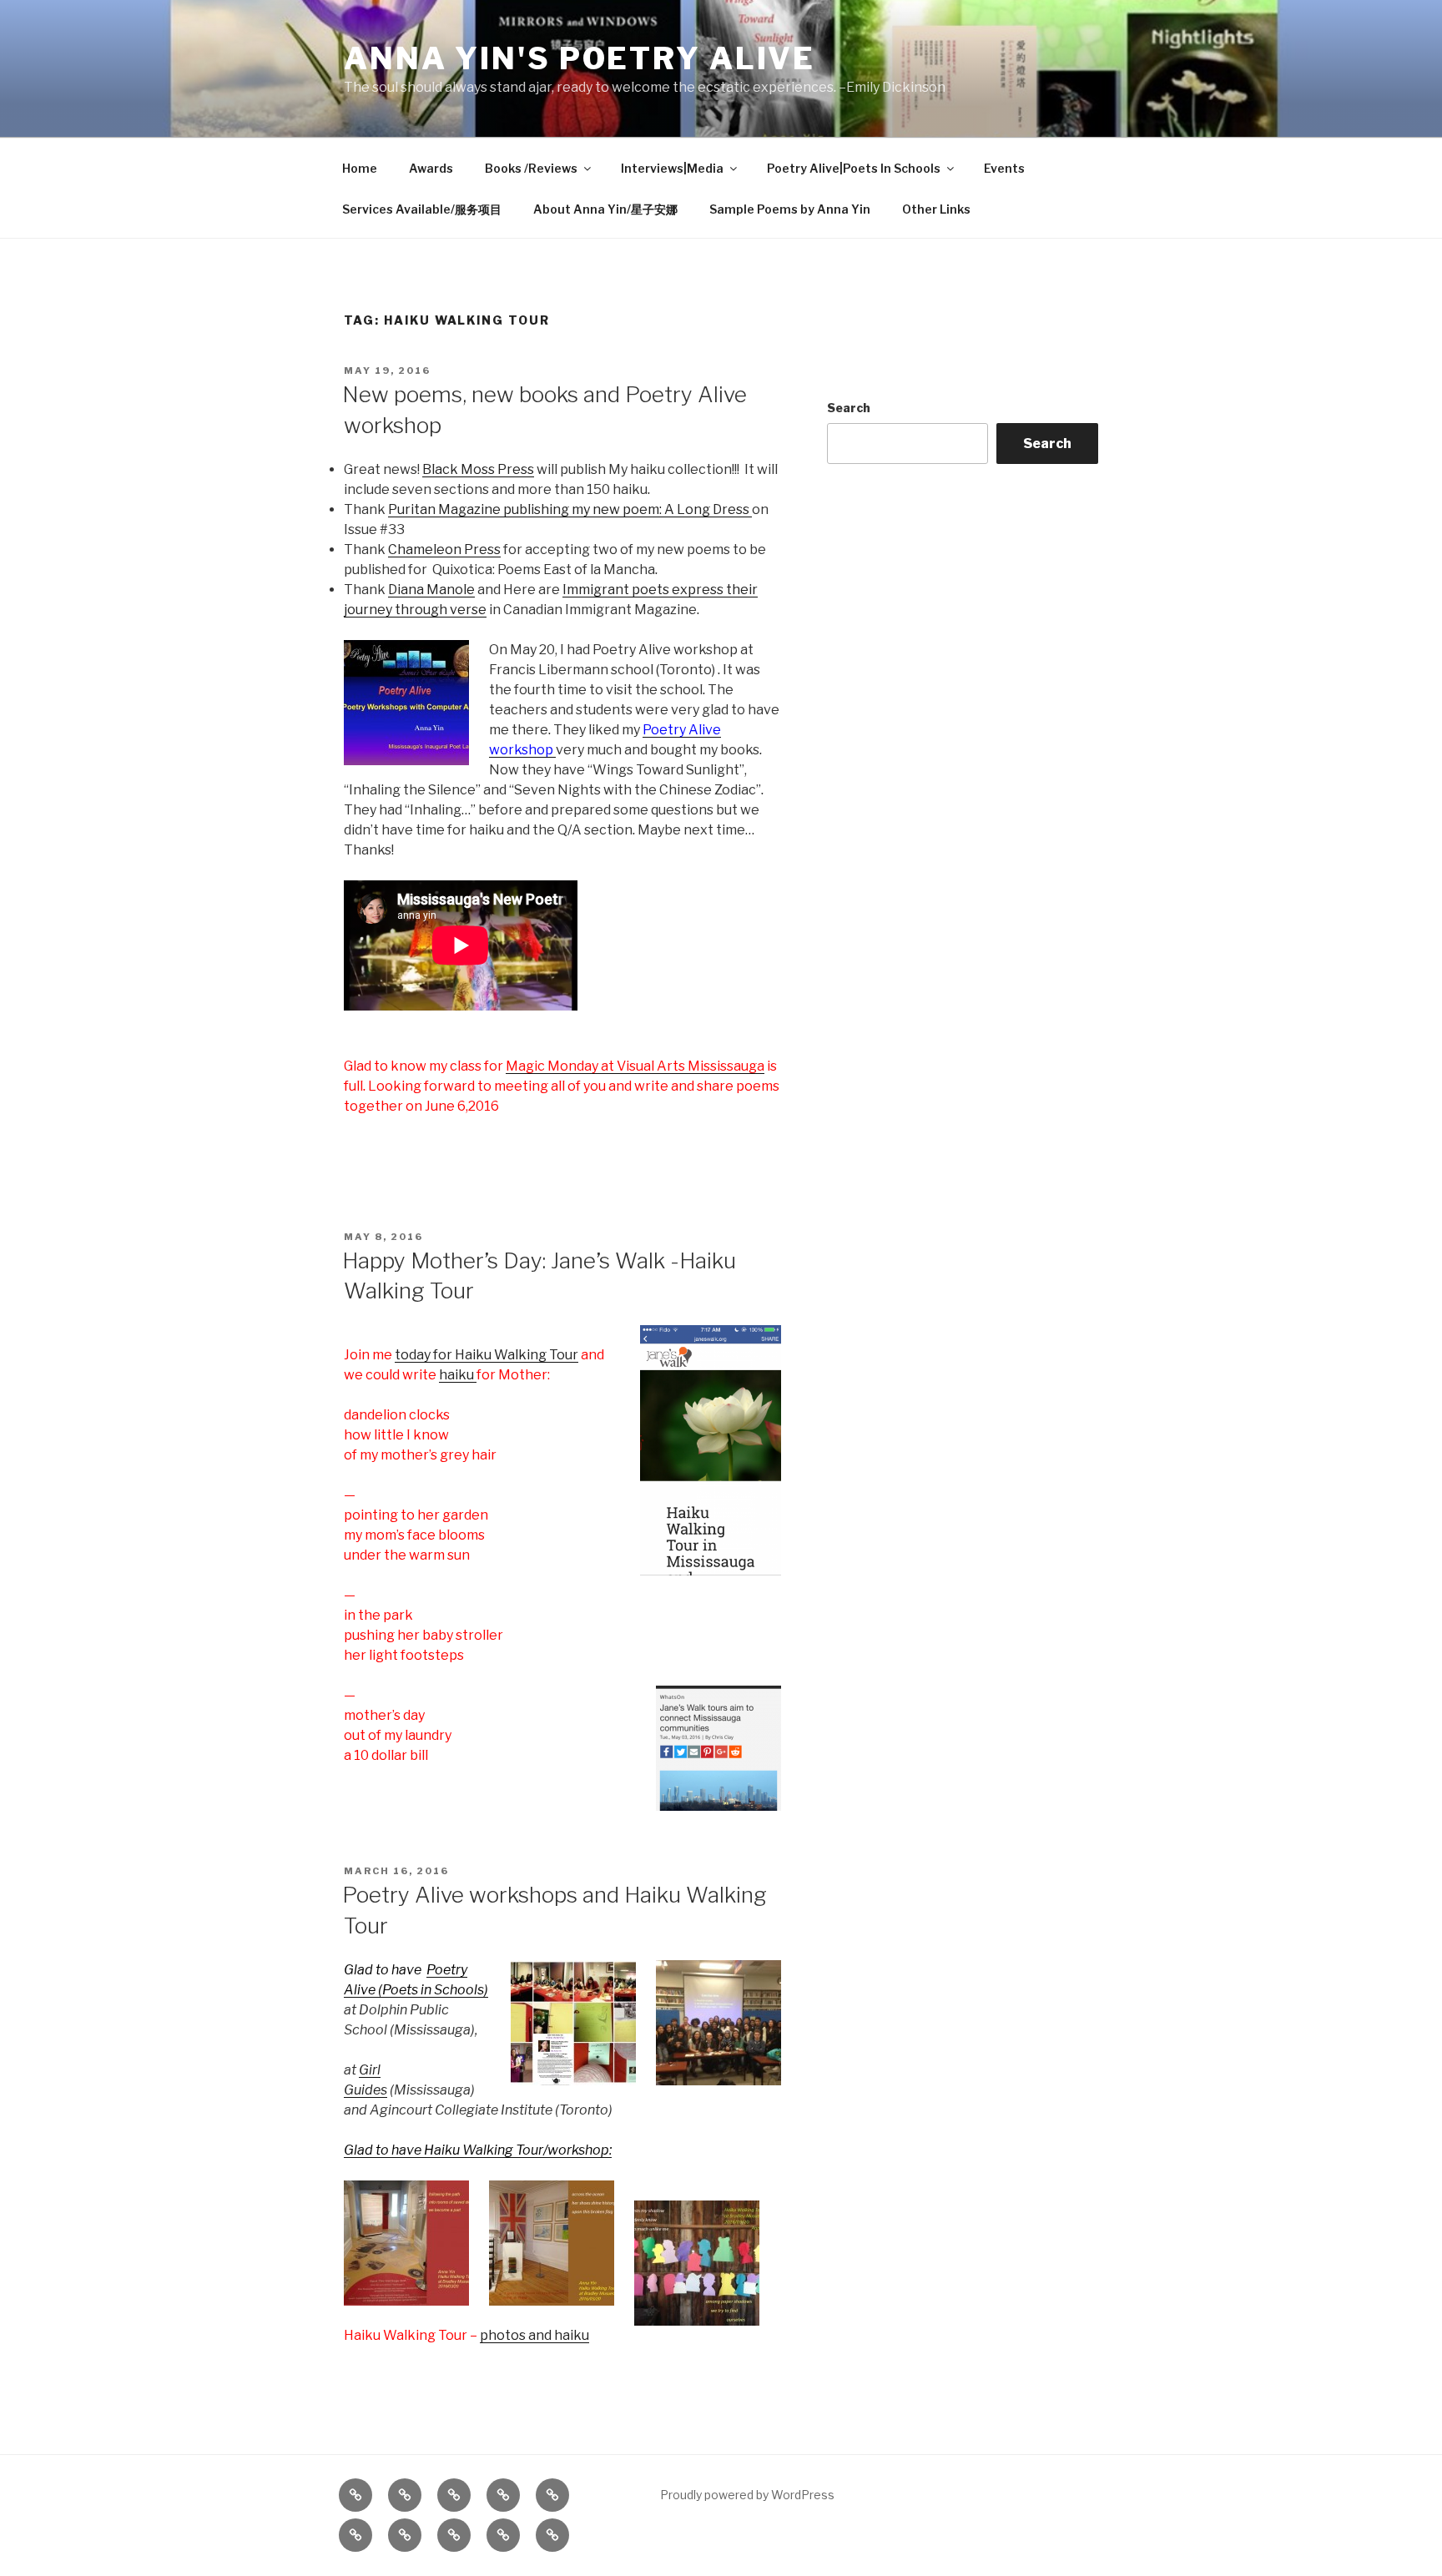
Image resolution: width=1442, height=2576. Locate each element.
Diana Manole (431, 590)
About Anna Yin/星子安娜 (605, 209)
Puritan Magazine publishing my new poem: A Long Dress (570, 509)
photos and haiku (534, 2335)
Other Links (936, 209)
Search (849, 408)
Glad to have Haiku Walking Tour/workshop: (478, 2150)
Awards (431, 168)
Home (360, 168)
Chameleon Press (444, 549)
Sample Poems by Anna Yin (790, 209)
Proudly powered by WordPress (747, 2495)
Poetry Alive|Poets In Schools (854, 168)
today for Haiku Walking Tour (487, 1355)
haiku (458, 1375)
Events (1004, 168)
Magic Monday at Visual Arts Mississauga (635, 1066)
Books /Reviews (531, 168)
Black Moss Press (478, 469)
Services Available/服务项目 (422, 209)
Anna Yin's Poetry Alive (580, 58)
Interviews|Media (672, 168)
